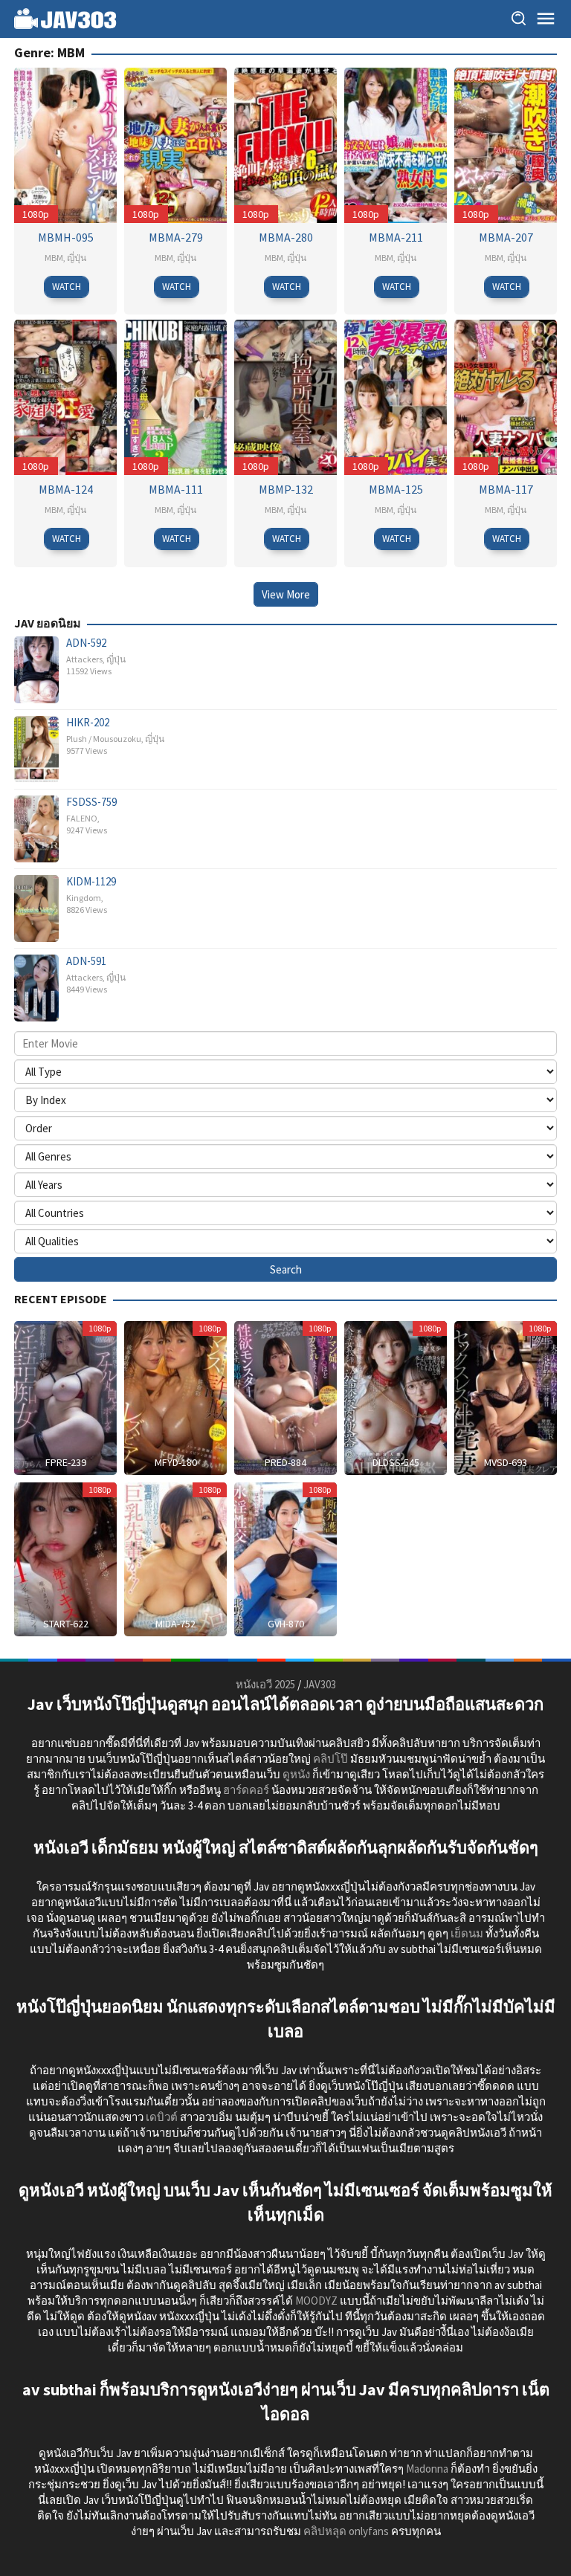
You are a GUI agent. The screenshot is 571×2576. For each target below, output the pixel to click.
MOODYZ (316, 2301)
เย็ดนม (467, 1933)
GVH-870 (286, 1624)
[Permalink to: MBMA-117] (506, 396)
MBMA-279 (176, 237)
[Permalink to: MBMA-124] (65, 396)
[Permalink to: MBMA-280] (285, 144)
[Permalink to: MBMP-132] (285, 396)
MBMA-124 (66, 489)
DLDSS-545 (396, 1462)
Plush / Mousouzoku (104, 739)
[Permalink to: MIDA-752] (175, 1558)
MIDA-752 (175, 1624)
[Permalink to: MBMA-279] (175, 144)
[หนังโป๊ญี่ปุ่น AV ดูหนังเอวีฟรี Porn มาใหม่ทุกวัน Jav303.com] (65, 17)
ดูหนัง (296, 1774)
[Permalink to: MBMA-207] (506, 144)
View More (286, 594)
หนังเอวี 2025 (265, 1684)
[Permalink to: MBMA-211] (396, 144)
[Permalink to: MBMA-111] (175, 396)
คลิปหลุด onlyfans (346, 2531)
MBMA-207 (506, 237)
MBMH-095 (66, 237)
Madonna (427, 2469)
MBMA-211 (396, 237)
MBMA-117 (506, 489)
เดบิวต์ (162, 2117)
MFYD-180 (176, 1462)
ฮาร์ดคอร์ (246, 1790)
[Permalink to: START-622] (65, 1558)
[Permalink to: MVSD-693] (506, 1397)
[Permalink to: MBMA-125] (396, 396)
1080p (36, 214)
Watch (67, 287)
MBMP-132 (286, 489)
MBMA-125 (396, 489)
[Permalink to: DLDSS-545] (396, 1397)
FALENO (82, 818)
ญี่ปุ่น (77, 258)
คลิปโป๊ (330, 1759)
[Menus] (546, 19)
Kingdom (84, 898)
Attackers (84, 659)
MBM (54, 258)
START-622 (66, 1624)
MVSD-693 (506, 1462)
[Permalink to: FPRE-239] (65, 1397)
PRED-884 (285, 1462)
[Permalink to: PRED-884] (285, 1397)
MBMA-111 (176, 489)
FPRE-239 (66, 1462)
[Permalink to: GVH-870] (285, 1558)
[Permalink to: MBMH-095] (65, 144)
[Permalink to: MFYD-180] (175, 1397)
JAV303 (320, 1684)
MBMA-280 (286, 237)
